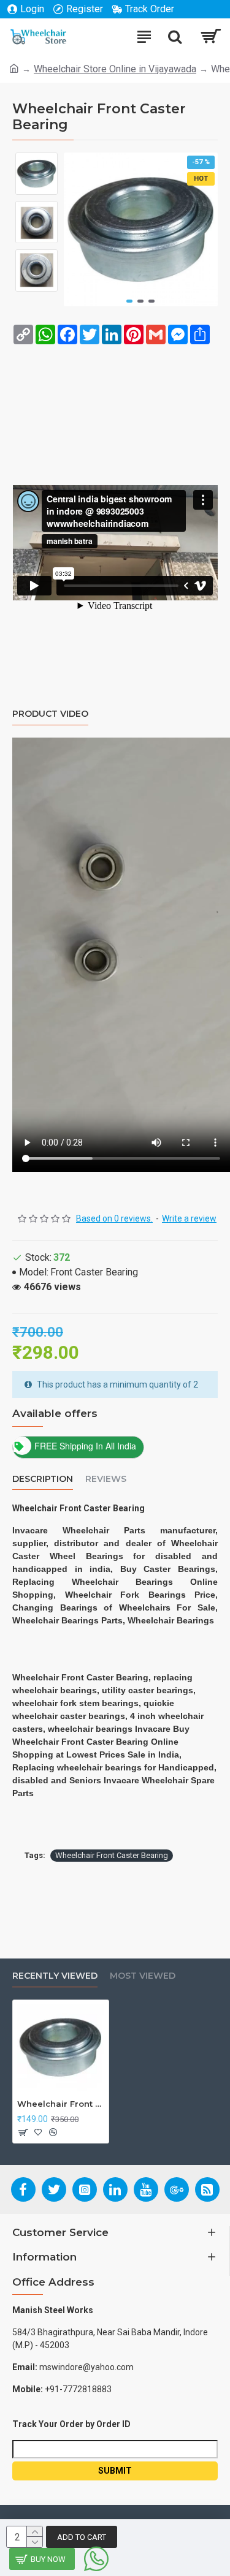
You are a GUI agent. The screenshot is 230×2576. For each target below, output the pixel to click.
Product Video (50, 714)
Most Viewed (143, 1976)
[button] (129, 301)
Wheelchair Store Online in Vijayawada (115, 69)
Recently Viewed (55, 1976)
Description (43, 1479)
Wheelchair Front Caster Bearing (112, 1855)
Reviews (106, 1479)
